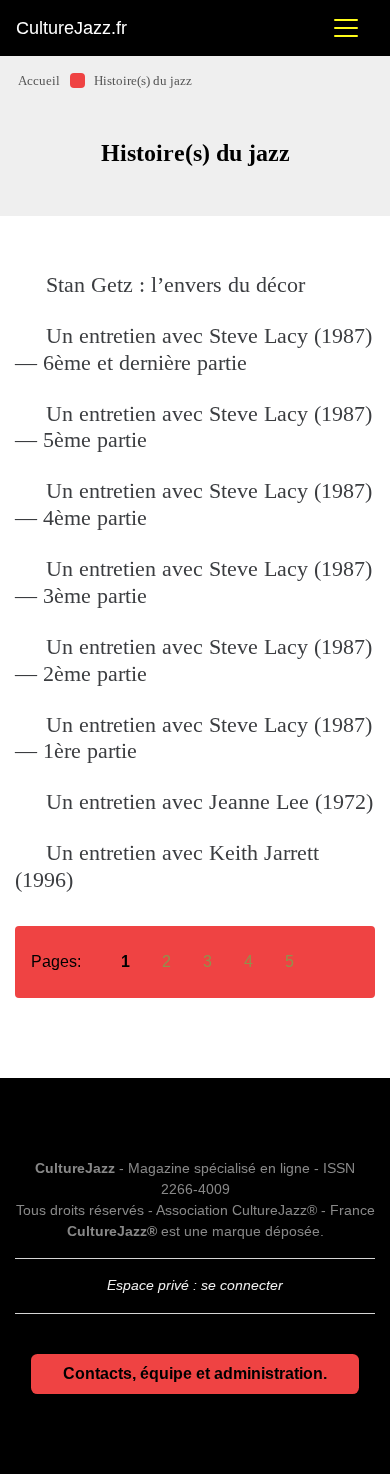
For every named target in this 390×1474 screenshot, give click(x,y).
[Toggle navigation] (346, 28)
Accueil (39, 81)
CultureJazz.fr (71, 28)
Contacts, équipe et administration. (195, 1373)
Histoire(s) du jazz (143, 81)
